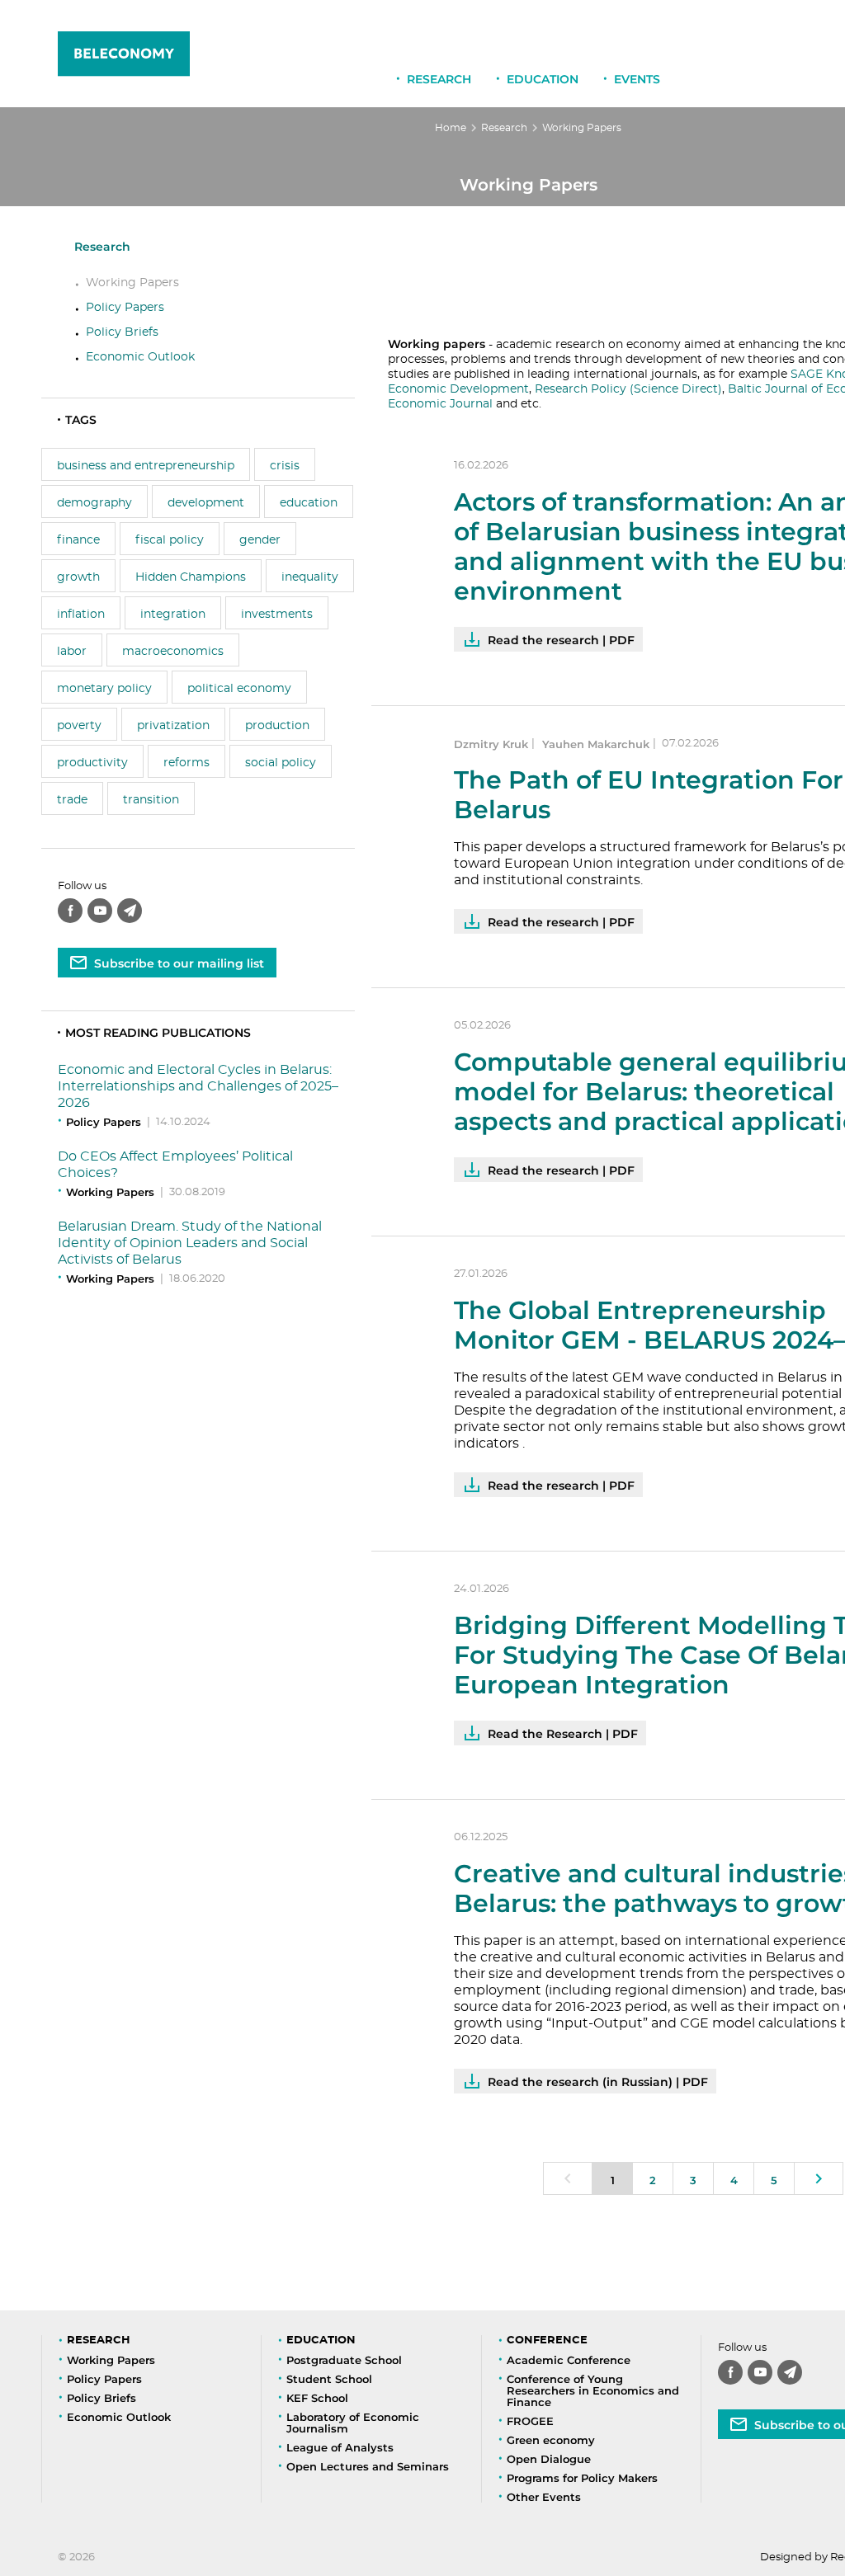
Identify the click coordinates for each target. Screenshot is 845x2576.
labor (72, 652)
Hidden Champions (191, 577)
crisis (285, 466)
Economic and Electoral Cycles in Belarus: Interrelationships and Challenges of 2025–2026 (198, 1086)
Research (439, 79)
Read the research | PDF (561, 640)
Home (451, 128)
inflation (81, 615)
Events (637, 79)
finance (78, 540)
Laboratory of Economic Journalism (353, 2423)
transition (151, 800)
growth (78, 577)
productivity (92, 763)
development (206, 503)
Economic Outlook (140, 357)
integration (173, 615)
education (309, 503)
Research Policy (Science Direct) (628, 389)
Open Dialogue (549, 2459)
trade (72, 800)
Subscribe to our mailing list (179, 963)
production (277, 726)
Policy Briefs (122, 332)
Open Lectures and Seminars (368, 2466)
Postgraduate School (344, 2360)
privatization (173, 726)
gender (260, 540)
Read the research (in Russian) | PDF (598, 2082)
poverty (79, 726)
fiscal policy (170, 540)
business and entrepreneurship (146, 466)
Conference (547, 2341)
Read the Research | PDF (563, 1734)
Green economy (551, 2440)
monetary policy (104, 689)
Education (543, 79)
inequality (310, 577)
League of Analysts (340, 2447)
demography (94, 503)
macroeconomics (173, 652)
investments (277, 615)
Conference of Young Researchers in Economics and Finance (593, 2390)
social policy (281, 763)
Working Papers (132, 283)
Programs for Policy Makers (582, 2478)
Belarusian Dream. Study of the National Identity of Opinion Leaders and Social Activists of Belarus (190, 1243)
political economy (239, 689)
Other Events (544, 2497)
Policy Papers (125, 308)
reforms (186, 763)
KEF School (317, 2398)
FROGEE (530, 2421)
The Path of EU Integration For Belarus (649, 795)
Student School (329, 2379)
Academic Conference (569, 2360)
